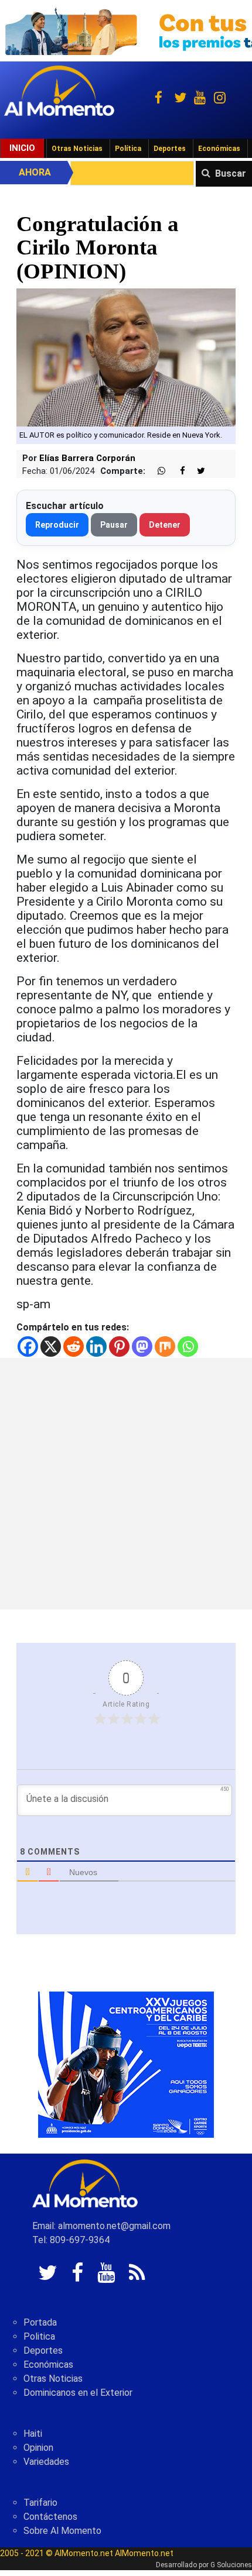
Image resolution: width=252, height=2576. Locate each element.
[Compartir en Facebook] (176, 471)
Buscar (231, 173)
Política (128, 149)
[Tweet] (196, 471)
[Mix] (165, 1347)
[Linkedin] (96, 1347)
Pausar (114, 525)
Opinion (38, 2448)
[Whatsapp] (188, 1347)
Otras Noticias (77, 149)
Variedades (46, 2462)
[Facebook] (28, 1347)
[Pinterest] (119, 1347)
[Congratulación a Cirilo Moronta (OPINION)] (126, 357)
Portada (40, 2322)
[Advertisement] (126, 1484)
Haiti (33, 2434)
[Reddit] (74, 1347)
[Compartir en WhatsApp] (156, 471)
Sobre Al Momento (62, 2531)
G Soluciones (231, 2565)
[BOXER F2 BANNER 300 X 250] (126, 2064)
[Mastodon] (142, 1347)
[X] (51, 1347)
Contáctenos (50, 2517)
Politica (39, 2336)
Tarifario (40, 2503)
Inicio (22, 148)
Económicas (219, 149)
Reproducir (57, 525)
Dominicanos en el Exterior (78, 2393)
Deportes (170, 149)
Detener (165, 525)
